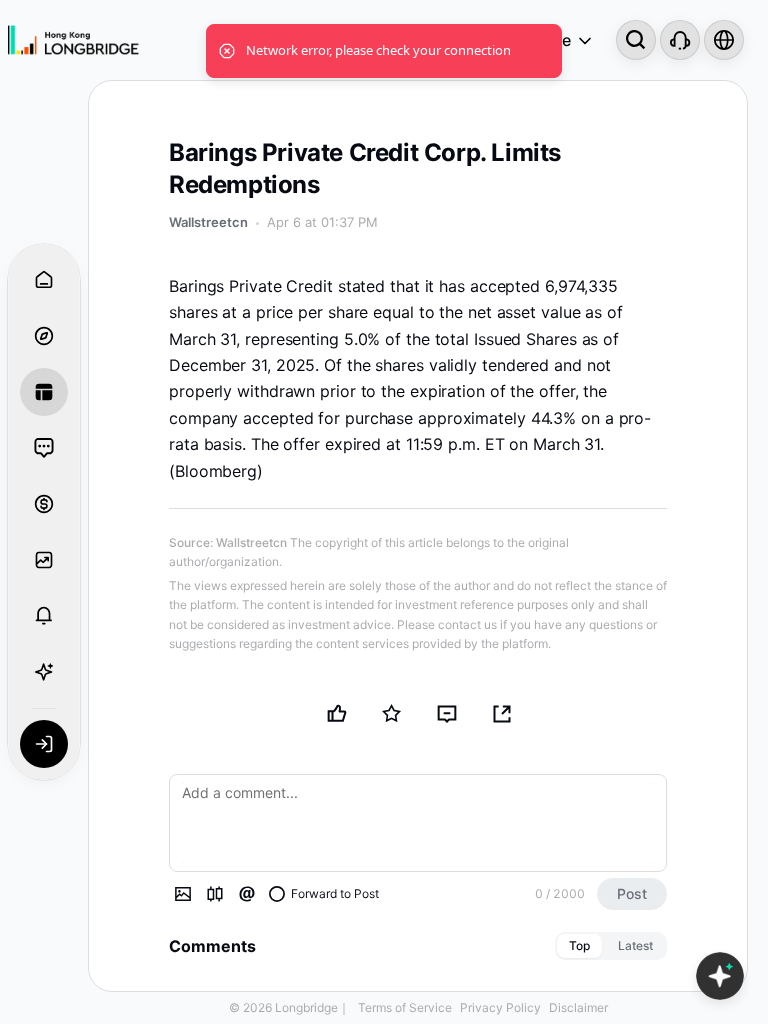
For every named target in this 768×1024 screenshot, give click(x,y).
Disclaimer (578, 1007)
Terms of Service (405, 1007)
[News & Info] (44, 392)
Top (579, 945)
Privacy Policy (500, 1007)
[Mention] (247, 894)
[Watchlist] (44, 560)
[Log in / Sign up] (44, 744)
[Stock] (215, 894)
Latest (635, 945)
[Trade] (44, 504)
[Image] (183, 894)
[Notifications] (44, 616)
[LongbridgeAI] (44, 672)
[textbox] (418, 823)
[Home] (73, 40)
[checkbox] (324, 894)
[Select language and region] (724, 40)
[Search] (636, 40)
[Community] (44, 448)
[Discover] (44, 336)
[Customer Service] (680, 40)
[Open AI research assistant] (720, 976)
